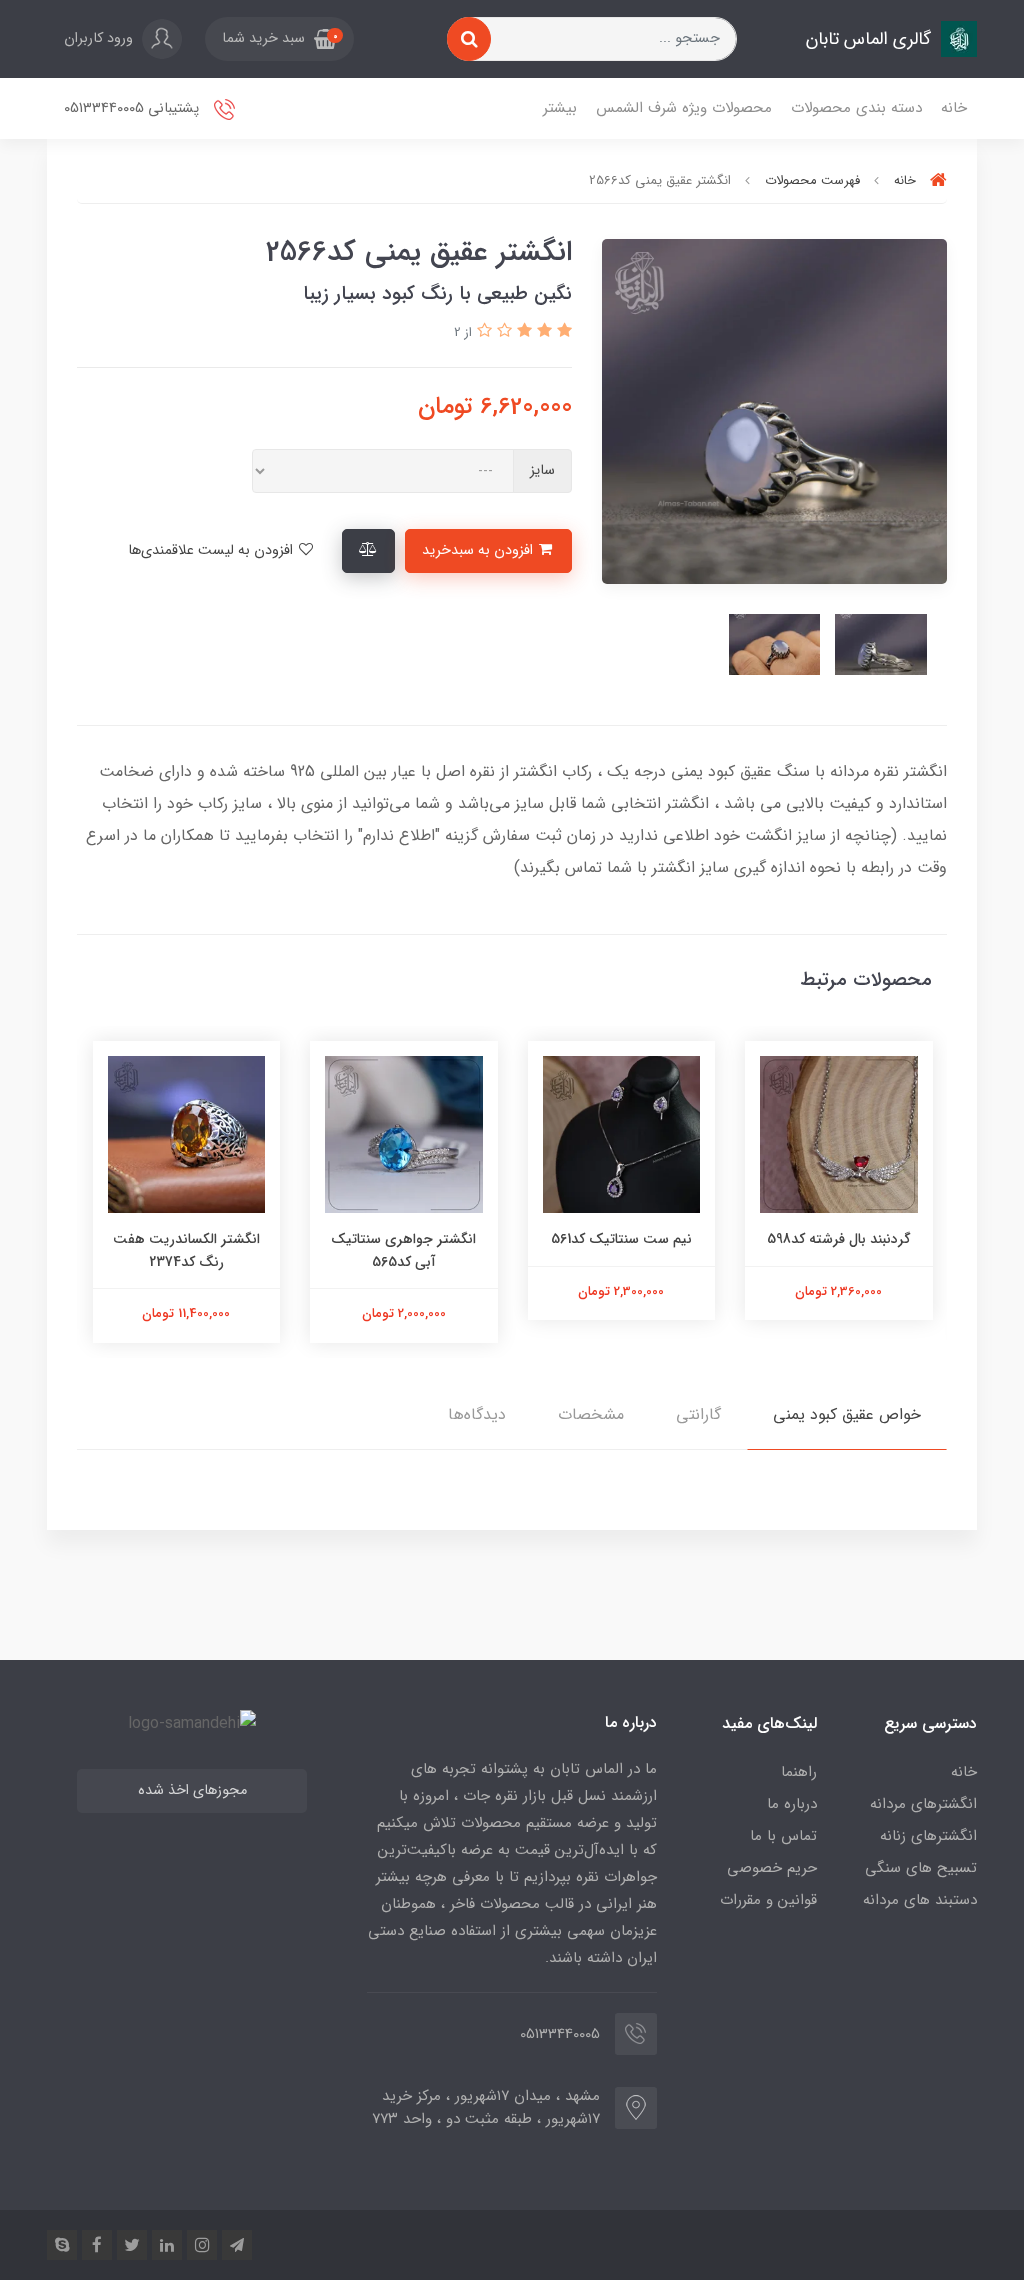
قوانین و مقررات (768, 1900)
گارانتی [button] (698, 1414)
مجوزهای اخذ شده (192, 1790)
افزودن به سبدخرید (479, 550)
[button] (279, 39)
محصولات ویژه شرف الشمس (684, 108)
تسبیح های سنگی (921, 1868)
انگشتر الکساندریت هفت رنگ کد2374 (186, 1250)
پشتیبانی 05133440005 (133, 108)
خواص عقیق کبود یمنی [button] (847, 1414)
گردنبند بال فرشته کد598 (839, 1239)
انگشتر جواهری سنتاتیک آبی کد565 (403, 1250)
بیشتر (560, 108)
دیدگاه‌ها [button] (477, 1414)
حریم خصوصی (772, 1868)
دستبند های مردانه (920, 1900)
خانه (954, 108)
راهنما (799, 1772)
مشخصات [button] (591, 1414)
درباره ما (792, 1804)
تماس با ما (783, 1836)
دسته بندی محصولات (856, 108)
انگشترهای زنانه (928, 1836)
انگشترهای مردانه (923, 1804)
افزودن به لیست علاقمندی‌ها (212, 550)
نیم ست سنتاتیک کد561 (621, 1239)
